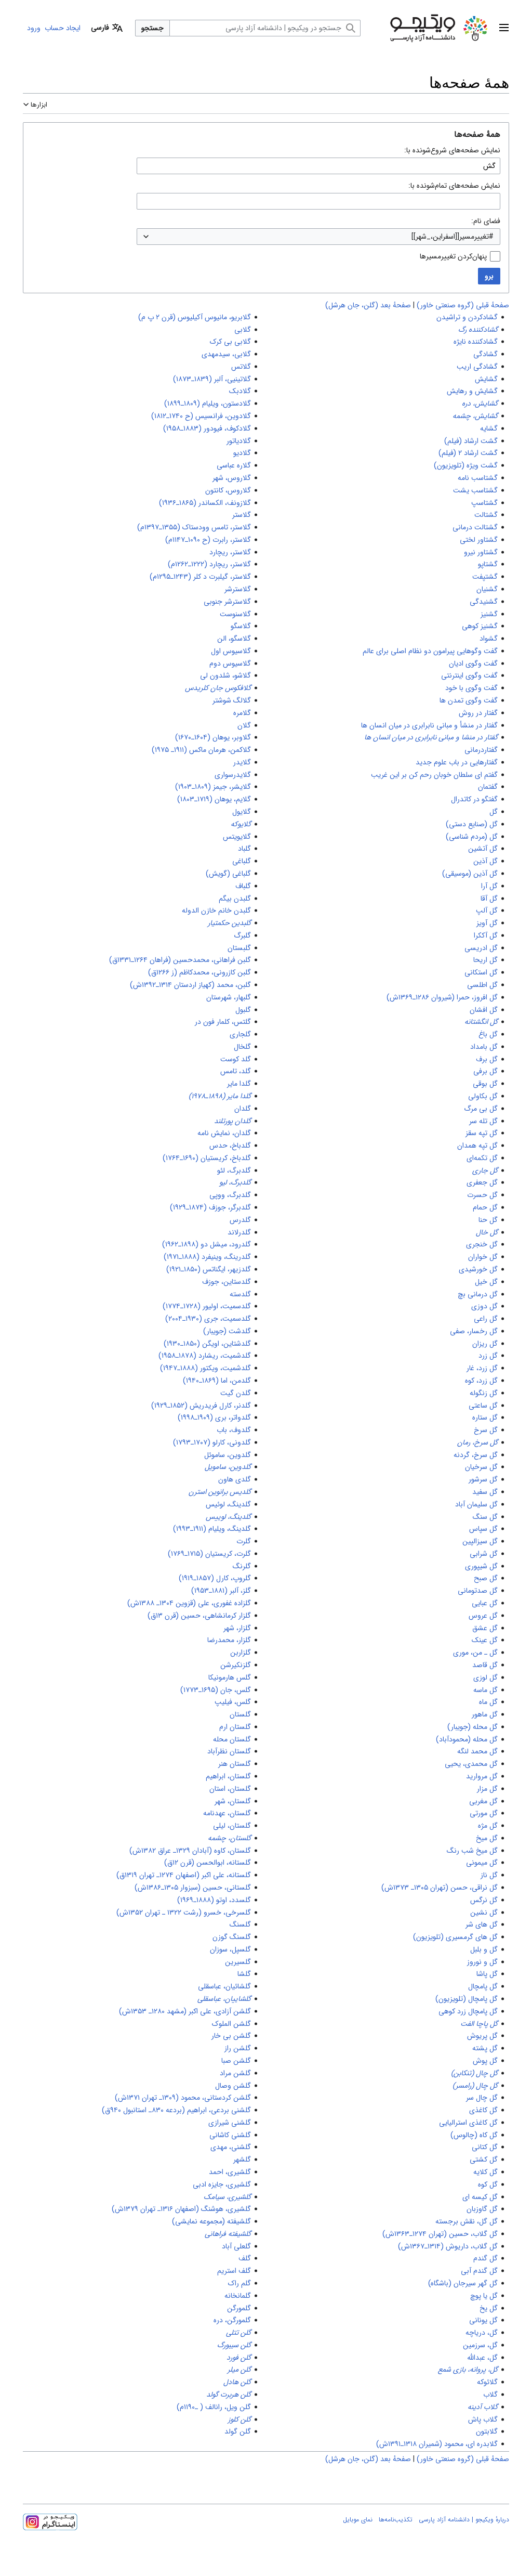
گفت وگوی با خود (471, 688)
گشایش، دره (480, 404)
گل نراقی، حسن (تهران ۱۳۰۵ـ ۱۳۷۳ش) (440, 1888)
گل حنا (488, 1220)
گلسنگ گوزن (232, 1937)
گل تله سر (483, 1121)
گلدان (243, 1109)
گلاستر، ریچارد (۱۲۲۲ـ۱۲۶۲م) (209, 564)
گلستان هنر (235, 1764)
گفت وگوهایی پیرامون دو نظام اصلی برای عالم (430, 651)
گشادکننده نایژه (476, 342)
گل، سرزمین (480, 2345)
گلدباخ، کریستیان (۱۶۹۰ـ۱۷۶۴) (207, 1158)
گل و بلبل (484, 1949)
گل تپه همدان (477, 1146)
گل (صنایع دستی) (472, 824)
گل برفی (486, 1071)
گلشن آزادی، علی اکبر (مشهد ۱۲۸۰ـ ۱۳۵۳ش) (185, 2011)
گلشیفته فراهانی (228, 2234)
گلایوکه (241, 824)
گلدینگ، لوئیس (228, 1504)
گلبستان (239, 948)
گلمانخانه (238, 2296)
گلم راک (240, 2283)
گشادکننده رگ (478, 330)
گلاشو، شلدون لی (225, 675)
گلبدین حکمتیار (229, 923)
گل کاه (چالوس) (474, 2135)
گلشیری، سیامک (227, 2197)
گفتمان (488, 787)
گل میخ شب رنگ (472, 1851)
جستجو (152, 28)
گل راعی (486, 1319)
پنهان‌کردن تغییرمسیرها (453, 256)
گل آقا (489, 899)
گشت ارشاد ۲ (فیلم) (468, 453)
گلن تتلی (238, 2333)
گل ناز (489, 1875)
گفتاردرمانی (481, 750)
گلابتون (487, 2431)
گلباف (243, 886)
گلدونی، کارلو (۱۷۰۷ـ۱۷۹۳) (212, 1442)
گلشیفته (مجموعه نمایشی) (211, 2221)
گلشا (244, 1974)
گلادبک (240, 391)
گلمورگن (239, 2308)
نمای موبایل (358, 2520)
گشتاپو (488, 564)
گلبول (243, 1010)
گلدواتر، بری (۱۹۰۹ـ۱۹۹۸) (214, 1417)
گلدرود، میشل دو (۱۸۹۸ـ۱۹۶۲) (207, 1244)
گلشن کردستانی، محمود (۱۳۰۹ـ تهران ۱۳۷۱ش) (183, 2098)
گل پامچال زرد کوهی (468, 2011)
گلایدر (242, 762)
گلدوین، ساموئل (228, 1455)
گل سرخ (486, 1430)
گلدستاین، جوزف (227, 1282)
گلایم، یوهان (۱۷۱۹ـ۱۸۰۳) (214, 799)
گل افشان (484, 1010)
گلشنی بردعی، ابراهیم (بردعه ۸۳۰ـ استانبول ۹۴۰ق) (176, 2110)
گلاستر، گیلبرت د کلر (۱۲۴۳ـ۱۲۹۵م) (200, 577)
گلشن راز (238, 2048)
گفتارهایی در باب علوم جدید (457, 762)
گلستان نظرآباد (229, 1751)
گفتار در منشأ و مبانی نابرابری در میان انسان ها (429, 725)
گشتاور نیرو (481, 552)
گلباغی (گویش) (228, 874)
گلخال (242, 1047)
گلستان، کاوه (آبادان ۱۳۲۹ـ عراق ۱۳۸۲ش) (190, 1851)
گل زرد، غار (482, 1368)
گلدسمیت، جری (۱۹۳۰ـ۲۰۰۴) (208, 1319)
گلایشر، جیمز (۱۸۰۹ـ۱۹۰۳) (213, 787)
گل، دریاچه (482, 2333)
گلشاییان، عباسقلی (224, 1999)
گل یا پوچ (484, 2296)
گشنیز (489, 614)
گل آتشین (483, 849)
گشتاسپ (484, 503)
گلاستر (242, 515)
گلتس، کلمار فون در (223, 1022)
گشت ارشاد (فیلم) (471, 441)
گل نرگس (484, 1900)
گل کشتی (484, 2159)
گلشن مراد (235, 2073)
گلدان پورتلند (232, 1121)
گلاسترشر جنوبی (227, 602)
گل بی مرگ (481, 1109)
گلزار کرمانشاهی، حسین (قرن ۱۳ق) (199, 1616)
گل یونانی (483, 2320)
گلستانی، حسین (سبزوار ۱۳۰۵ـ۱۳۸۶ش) (193, 1888)
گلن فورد (239, 2358)
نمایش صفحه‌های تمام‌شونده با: (454, 186)
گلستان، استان (230, 1789)
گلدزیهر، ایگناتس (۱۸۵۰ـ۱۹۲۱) (209, 1269)
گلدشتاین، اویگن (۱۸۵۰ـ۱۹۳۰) (207, 1344)
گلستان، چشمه (229, 1838)
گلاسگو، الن (234, 639)
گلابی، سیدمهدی (226, 354)
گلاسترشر (238, 589)
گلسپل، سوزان (230, 1949)
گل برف (487, 1059)
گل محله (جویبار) (473, 1727)
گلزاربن (241, 1653)
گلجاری (240, 1034)
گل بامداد (484, 1047)
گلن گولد (238, 2431)
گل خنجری (482, 1244)
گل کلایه (486, 2172)
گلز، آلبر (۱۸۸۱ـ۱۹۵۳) (221, 1591)
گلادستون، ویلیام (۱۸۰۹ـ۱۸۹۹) (208, 404)
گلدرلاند (239, 1232)
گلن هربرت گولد (229, 2395)
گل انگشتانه (481, 1022)
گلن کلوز (240, 2419)
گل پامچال (483, 1986)
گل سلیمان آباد (476, 1504)
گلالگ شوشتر (232, 700)
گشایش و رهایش (472, 391)
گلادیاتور (239, 441)
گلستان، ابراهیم (228, 1776)
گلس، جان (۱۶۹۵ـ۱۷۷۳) (216, 1690)
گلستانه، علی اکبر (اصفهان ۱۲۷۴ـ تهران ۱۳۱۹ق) (184, 1875)
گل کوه (488, 2184)
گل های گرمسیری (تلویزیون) (455, 1937)
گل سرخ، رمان (477, 1442)
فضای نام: (486, 221)
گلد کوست (236, 1059)
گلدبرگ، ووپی (230, 1195)
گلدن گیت (236, 1393)
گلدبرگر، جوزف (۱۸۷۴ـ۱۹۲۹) (210, 1207)
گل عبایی (485, 1603)
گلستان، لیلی (232, 1826)
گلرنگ (242, 1566)
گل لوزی (486, 1677)
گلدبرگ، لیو (235, 1182)
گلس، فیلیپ (233, 1702)
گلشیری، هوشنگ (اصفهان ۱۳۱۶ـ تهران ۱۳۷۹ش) (181, 2209)
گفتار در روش (478, 713)
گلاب (490, 2395)
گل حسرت (482, 1195)
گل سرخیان (481, 1467)
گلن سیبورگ (234, 2345)
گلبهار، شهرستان (229, 997)
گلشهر (242, 2159)
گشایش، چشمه (475, 416)
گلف (245, 2258)
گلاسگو (241, 626)
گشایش (486, 379)
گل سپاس (483, 1529)
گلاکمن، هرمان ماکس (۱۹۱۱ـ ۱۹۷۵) (201, 750)
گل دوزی (484, 1306)
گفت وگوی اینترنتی (469, 675)
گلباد (244, 849)
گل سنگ (485, 1517)
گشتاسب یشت (475, 490)
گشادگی (486, 354)
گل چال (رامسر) (475, 2086)
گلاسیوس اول (231, 651)
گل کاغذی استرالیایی (468, 2123)
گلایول (242, 812)
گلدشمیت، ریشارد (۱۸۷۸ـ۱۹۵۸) (205, 1356)
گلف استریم (234, 2271)
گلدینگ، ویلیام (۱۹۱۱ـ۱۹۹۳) (212, 1529)
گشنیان (487, 589)
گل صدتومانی (478, 1591)
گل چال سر (482, 2098)
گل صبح (486, 1578)
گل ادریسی (481, 948)
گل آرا (489, 886)
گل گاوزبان (482, 2209)
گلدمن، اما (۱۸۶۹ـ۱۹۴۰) (217, 1381)
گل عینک (485, 1640)
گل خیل (486, 1282)
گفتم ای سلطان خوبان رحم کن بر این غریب (434, 775)
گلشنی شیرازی (230, 2123)
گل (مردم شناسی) (472, 837)
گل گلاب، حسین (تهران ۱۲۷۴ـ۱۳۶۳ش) (440, 2234)
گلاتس (241, 367)
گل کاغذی (483, 2110)
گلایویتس (237, 837)
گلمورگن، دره (232, 2320)
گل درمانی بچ (478, 1294)
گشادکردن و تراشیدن (467, 317)
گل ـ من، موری (475, 1653)
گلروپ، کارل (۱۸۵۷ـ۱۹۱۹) (215, 1578)
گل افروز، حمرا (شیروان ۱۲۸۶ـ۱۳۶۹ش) (442, 997)
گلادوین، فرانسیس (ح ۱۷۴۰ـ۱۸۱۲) (201, 416)
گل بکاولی (483, 1096)
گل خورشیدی (478, 1269)
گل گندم (486, 2258)
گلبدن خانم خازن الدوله (216, 910)
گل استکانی (481, 972)
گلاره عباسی (234, 465)
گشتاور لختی (479, 540)
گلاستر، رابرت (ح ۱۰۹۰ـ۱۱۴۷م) (208, 540)
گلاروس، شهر (232, 478)
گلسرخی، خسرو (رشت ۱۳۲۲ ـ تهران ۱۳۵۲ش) (184, 1913)
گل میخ (487, 1838)
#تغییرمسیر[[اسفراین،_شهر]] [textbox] (453, 237)
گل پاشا (487, 1974)
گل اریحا (486, 960)
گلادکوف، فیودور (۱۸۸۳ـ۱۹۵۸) (207, 428)
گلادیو (242, 453)
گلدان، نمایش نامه (224, 1133)
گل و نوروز (482, 1962)
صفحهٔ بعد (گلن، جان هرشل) (368, 305)
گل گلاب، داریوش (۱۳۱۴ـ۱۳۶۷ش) (448, 2246)
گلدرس (240, 1220)
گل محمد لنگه (477, 1751)
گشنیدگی (484, 602)
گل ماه (488, 1702)
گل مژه (488, 1826)
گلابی (243, 330)
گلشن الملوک (231, 2024)
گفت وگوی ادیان (473, 663)
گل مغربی (483, 1801)
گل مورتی (484, 1813)
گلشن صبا (236, 2061)
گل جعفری (482, 1182)
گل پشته (485, 2048)
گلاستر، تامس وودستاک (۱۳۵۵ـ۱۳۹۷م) (194, 527)
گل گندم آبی (479, 2271)
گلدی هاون (235, 1479)
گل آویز (487, 923)
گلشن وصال (233, 2086)
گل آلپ (487, 910)
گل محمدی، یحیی (471, 1764)
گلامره (242, 713)
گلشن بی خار (231, 2036)
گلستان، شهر (233, 1801)
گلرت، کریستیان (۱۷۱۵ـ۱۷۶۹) (209, 1554)
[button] (504, 28)
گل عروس (483, 1616)
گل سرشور (483, 1479)
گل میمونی (482, 1863)
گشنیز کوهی (480, 626)
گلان (244, 725)
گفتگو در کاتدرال (474, 799)
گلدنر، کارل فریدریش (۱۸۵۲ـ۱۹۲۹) (201, 1406)
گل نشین (484, 1913)
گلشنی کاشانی (230, 2135)
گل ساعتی (483, 1406)
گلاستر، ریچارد (230, 552)
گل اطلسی (482, 985)
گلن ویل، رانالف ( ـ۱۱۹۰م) (214, 2407)
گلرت (244, 1541)
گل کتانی (485, 2147)
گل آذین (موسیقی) (470, 874)
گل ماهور (485, 1714)
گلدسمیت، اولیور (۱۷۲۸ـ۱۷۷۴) (207, 1306)
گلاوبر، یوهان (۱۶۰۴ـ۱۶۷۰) (213, 737)
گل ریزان (485, 1344)
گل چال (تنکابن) (474, 2073)
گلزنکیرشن (236, 1665)
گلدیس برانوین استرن (220, 1492)
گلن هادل (237, 2382)
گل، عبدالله (482, 2358)
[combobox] (318, 237)
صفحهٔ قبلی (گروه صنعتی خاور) (463, 305)
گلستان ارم (235, 1727)
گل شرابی (484, 1554)
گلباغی (242, 861)
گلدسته (240, 1294)
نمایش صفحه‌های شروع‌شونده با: (452, 150)
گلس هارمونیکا (230, 1677)
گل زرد (488, 1356)
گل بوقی (485, 1084)
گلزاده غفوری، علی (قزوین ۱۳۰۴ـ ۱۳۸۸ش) (189, 1603)
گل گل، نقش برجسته (467, 2221)
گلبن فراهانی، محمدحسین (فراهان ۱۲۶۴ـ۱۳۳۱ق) (180, 960)
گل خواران (483, 1257)
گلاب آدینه (483, 2407)
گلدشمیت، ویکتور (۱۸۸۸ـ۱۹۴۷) (205, 1368)
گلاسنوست (235, 614)
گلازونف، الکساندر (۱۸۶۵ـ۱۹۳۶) (205, 503)
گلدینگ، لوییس (228, 1517)
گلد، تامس (236, 1071)
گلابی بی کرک (230, 342)
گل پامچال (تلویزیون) (467, 1999)
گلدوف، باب (234, 1430)
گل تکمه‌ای (482, 1158)
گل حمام (485, 1207)
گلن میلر (239, 2370)
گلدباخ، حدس (230, 1146)
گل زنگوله (484, 1393)
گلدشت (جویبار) (227, 1331)
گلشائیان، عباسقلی (224, 1986)
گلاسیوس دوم (230, 663)
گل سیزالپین (480, 1541)
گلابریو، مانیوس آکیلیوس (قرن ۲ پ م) (195, 317)
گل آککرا (486, 935)
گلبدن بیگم (235, 899)
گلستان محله (232, 1739)
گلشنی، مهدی (231, 2147)
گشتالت (486, 515)
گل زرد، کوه (481, 1381)
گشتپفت (485, 577)
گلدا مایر (239, 1084)
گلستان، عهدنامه (227, 1813)
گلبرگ (242, 935)
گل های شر (482, 1924)
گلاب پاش (483, 2419)
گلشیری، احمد (230, 2172)
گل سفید (485, 1492)
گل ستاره (485, 1417)
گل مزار (487, 1789)
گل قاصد (485, 1665)
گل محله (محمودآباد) (467, 1739)
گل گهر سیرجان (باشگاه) (463, 2283)
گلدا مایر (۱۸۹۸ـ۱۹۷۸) (220, 1096)
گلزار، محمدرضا (229, 1640)
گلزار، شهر (237, 1628)
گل (494, 812)
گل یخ (489, 2308)
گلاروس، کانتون (228, 490)
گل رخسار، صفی (474, 1331)
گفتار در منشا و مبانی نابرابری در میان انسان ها (431, 737)
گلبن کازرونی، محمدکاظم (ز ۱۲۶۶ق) (199, 972)
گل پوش (485, 2061)
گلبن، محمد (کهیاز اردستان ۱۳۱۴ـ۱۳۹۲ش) (190, 985)
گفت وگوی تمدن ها (469, 700)
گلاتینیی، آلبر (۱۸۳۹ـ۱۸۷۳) (212, 379)
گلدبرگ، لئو (234, 1170)
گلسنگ (240, 1924)
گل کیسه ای (480, 2197)
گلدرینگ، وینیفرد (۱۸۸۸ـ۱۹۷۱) (207, 1257)
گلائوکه (487, 2382)
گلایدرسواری (233, 775)
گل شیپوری (481, 1566)
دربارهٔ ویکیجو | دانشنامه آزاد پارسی (464, 2520)
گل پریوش (482, 2036)
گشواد (489, 639)
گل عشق (485, 1628)
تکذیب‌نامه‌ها (396, 2520)
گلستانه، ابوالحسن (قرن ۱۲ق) (208, 1863)
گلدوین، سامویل (228, 1467)
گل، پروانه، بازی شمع (468, 2370)
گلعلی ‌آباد (236, 2246)
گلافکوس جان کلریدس (218, 688)
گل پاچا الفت (479, 2024)
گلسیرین (238, 1962)
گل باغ (488, 1034)
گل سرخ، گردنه (476, 1455)
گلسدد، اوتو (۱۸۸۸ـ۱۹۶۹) (214, 1900)
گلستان (240, 1714)
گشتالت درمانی (475, 527)
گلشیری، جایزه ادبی (222, 2184)
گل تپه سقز (482, 1133)
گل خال (487, 1232)
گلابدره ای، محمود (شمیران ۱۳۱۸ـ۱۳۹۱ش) (437, 2444)
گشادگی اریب (477, 367)
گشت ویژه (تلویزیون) (466, 465)
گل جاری (485, 1170)
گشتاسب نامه (478, 478)
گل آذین (486, 861)
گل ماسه (486, 1690)
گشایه (489, 428)
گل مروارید (482, 1776)
